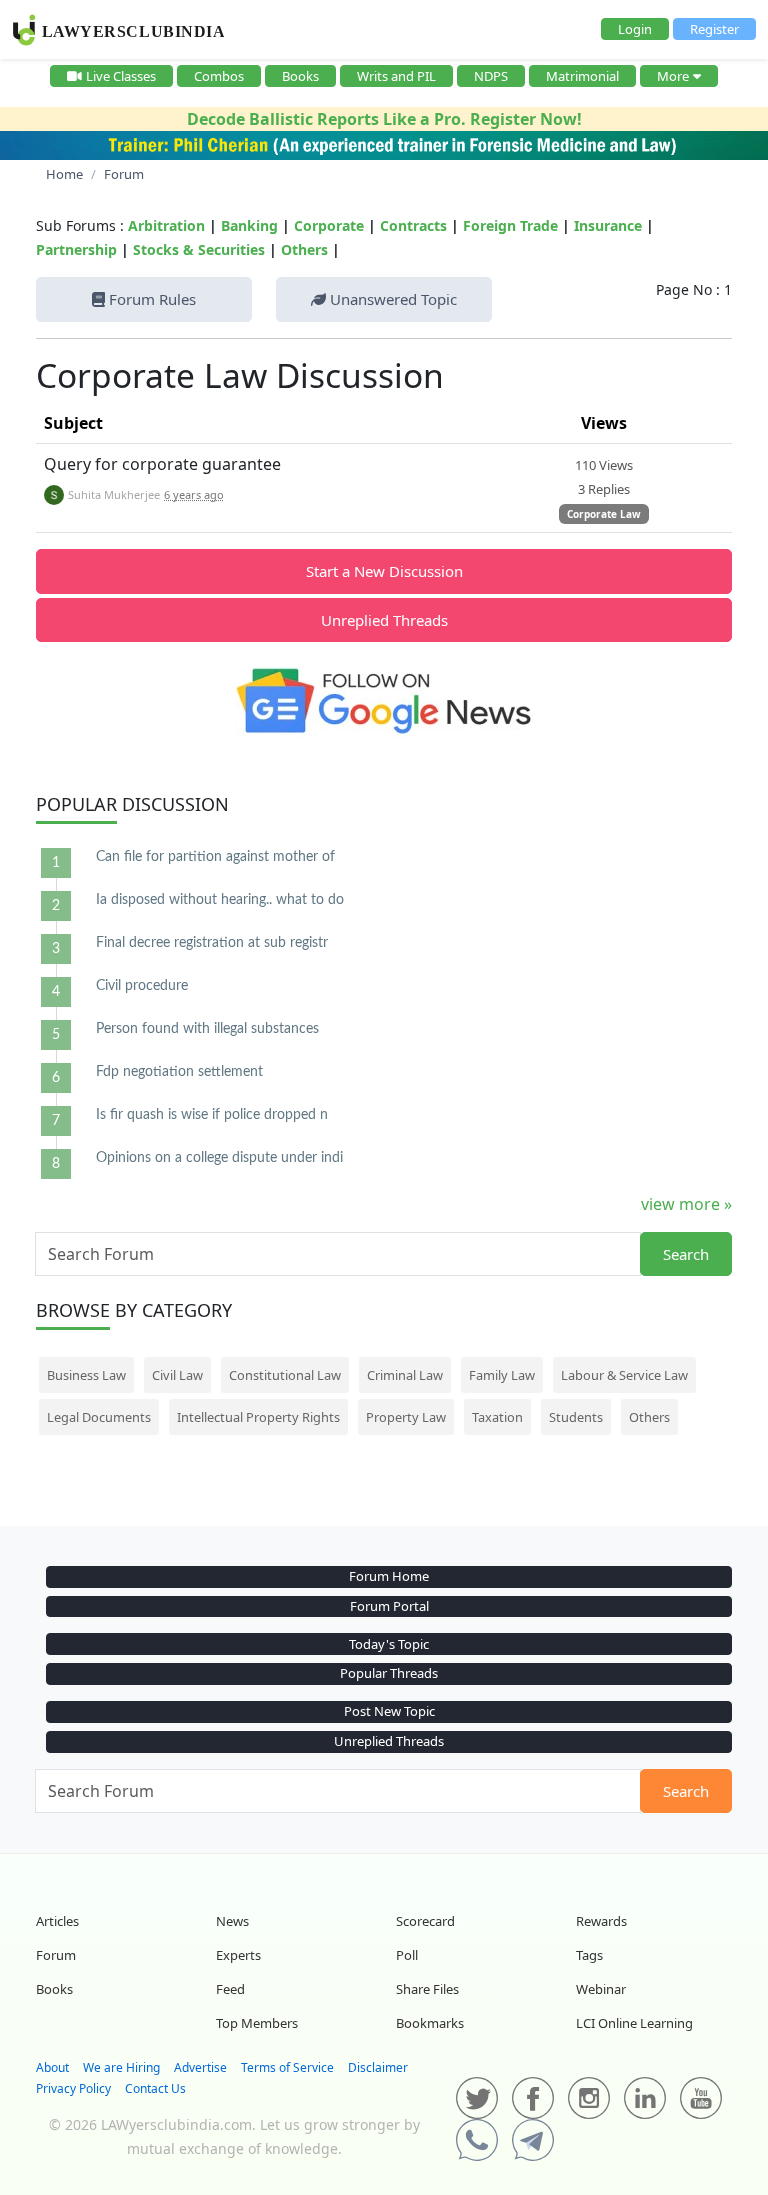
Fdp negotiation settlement (179, 1072)
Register (714, 29)
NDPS (491, 76)
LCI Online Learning (634, 2023)
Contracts (413, 225)
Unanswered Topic (391, 299)
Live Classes (121, 76)
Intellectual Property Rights (258, 1417)
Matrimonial (582, 76)
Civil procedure (142, 986)
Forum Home (389, 1576)
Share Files (427, 1989)
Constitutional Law (285, 1375)
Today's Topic (389, 1644)
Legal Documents (99, 1417)
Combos (219, 76)
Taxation (497, 1417)
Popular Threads (389, 1673)
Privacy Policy (73, 2088)
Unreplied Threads (384, 620)
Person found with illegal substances (207, 1029)
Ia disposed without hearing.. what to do (220, 900)
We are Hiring (121, 2067)
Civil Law (177, 1375)
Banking (249, 225)
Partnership (76, 249)
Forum (56, 1955)
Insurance (608, 225)
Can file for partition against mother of (215, 857)
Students (576, 1417)
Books (300, 76)
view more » (686, 1204)
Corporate (329, 225)
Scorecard (425, 1921)
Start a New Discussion (384, 571)
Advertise (200, 2067)
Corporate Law (604, 514)
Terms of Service (287, 2067)
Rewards (601, 1921)
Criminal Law (405, 1375)
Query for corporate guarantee (162, 464)
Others (304, 249)
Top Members (257, 2023)
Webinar (601, 1989)
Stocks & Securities (199, 249)
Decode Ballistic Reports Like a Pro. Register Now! (384, 119)
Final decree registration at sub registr (212, 943)
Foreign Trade (510, 225)
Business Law (86, 1375)
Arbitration (166, 225)
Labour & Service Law (624, 1375)
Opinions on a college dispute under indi (219, 1158)
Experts (238, 1955)
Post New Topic (389, 1711)
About (52, 2067)
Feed (230, 1989)
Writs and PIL (396, 76)
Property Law (406, 1417)
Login (635, 29)
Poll (407, 1955)
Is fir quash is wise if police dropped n (212, 1115)
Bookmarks (430, 2023)
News (232, 1921)
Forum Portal (389, 1606)
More (673, 76)
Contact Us (155, 2088)
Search (686, 1254)
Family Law (502, 1375)
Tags (589, 1955)
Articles (57, 1921)
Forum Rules (150, 299)
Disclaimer (378, 2067)
